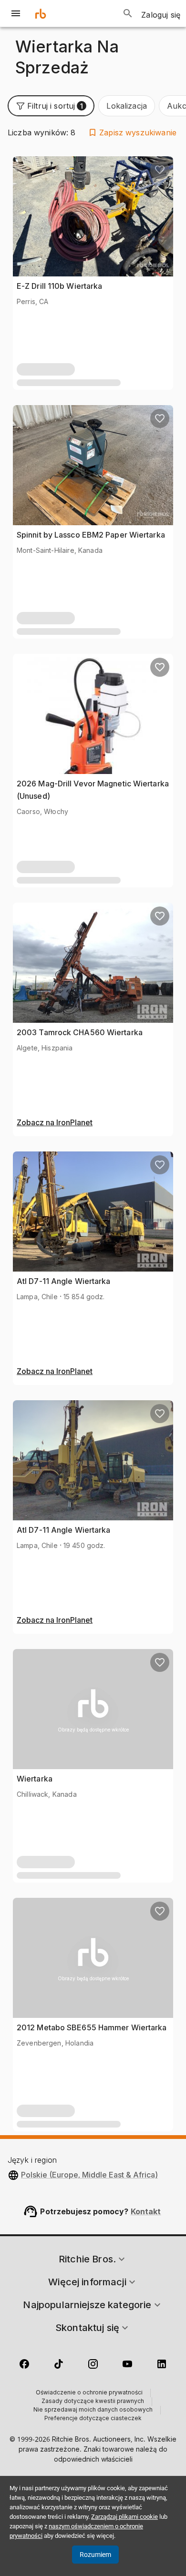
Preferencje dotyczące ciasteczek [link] (93, 2419)
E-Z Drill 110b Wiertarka (59, 286)
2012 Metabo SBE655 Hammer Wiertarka (92, 2027)
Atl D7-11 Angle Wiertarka (64, 1281)
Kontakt (146, 2211)
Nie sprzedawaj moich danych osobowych (93, 2410)
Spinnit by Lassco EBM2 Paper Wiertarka (91, 535)
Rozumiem (95, 2555)
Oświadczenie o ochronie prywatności (89, 2393)
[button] (51, 106)
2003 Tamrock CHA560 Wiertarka (80, 1032)
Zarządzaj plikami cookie (124, 2517)
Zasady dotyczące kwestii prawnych (93, 2402)
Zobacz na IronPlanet (55, 1123)
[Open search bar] (128, 13)
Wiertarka (35, 1779)
